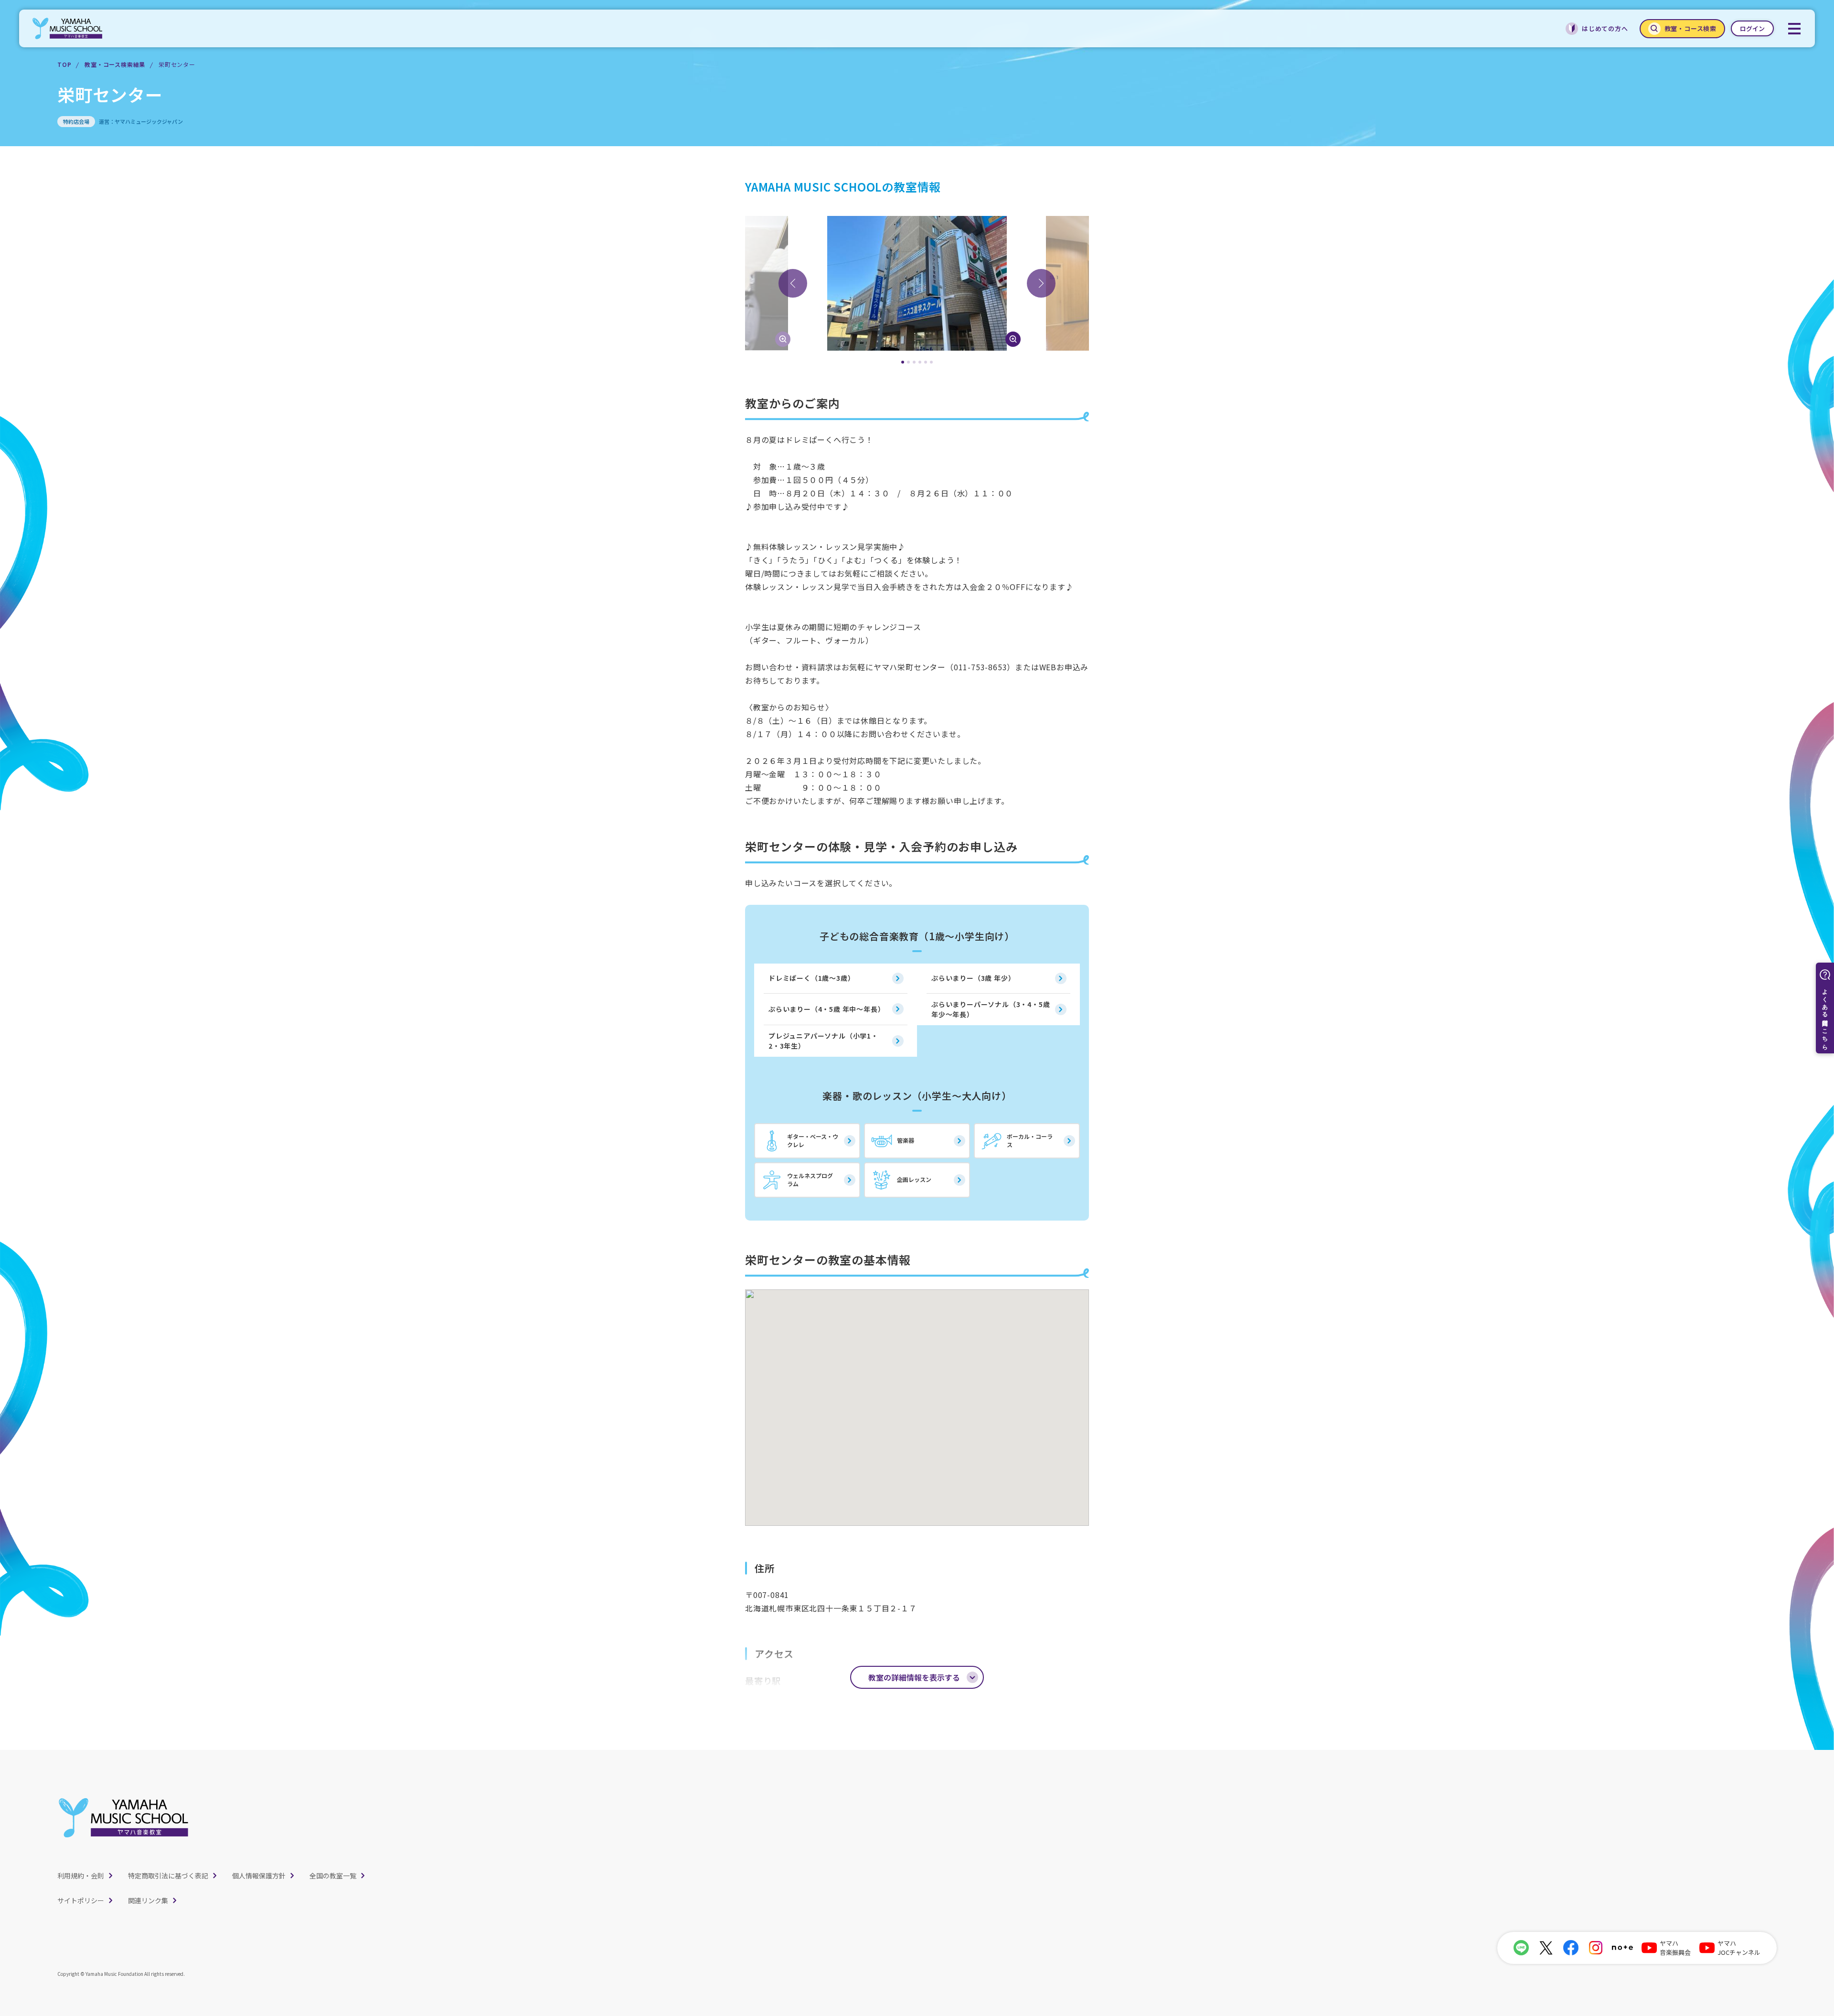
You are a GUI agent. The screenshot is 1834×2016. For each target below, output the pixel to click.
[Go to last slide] (793, 283)
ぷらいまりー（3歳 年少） (973, 978)
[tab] (903, 362)
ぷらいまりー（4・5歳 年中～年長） (826, 1009)
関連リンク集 (148, 1900)
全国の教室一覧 (333, 1876)
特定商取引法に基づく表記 (168, 1876)
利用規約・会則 (81, 1876)
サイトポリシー (81, 1900)
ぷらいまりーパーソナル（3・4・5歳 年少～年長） (991, 1009)
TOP (64, 64)
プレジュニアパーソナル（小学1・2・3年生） (823, 1041)
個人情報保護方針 (259, 1876)
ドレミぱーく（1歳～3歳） (811, 978)
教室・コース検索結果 (115, 64)
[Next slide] (1041, 283)
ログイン (1752, 28)
